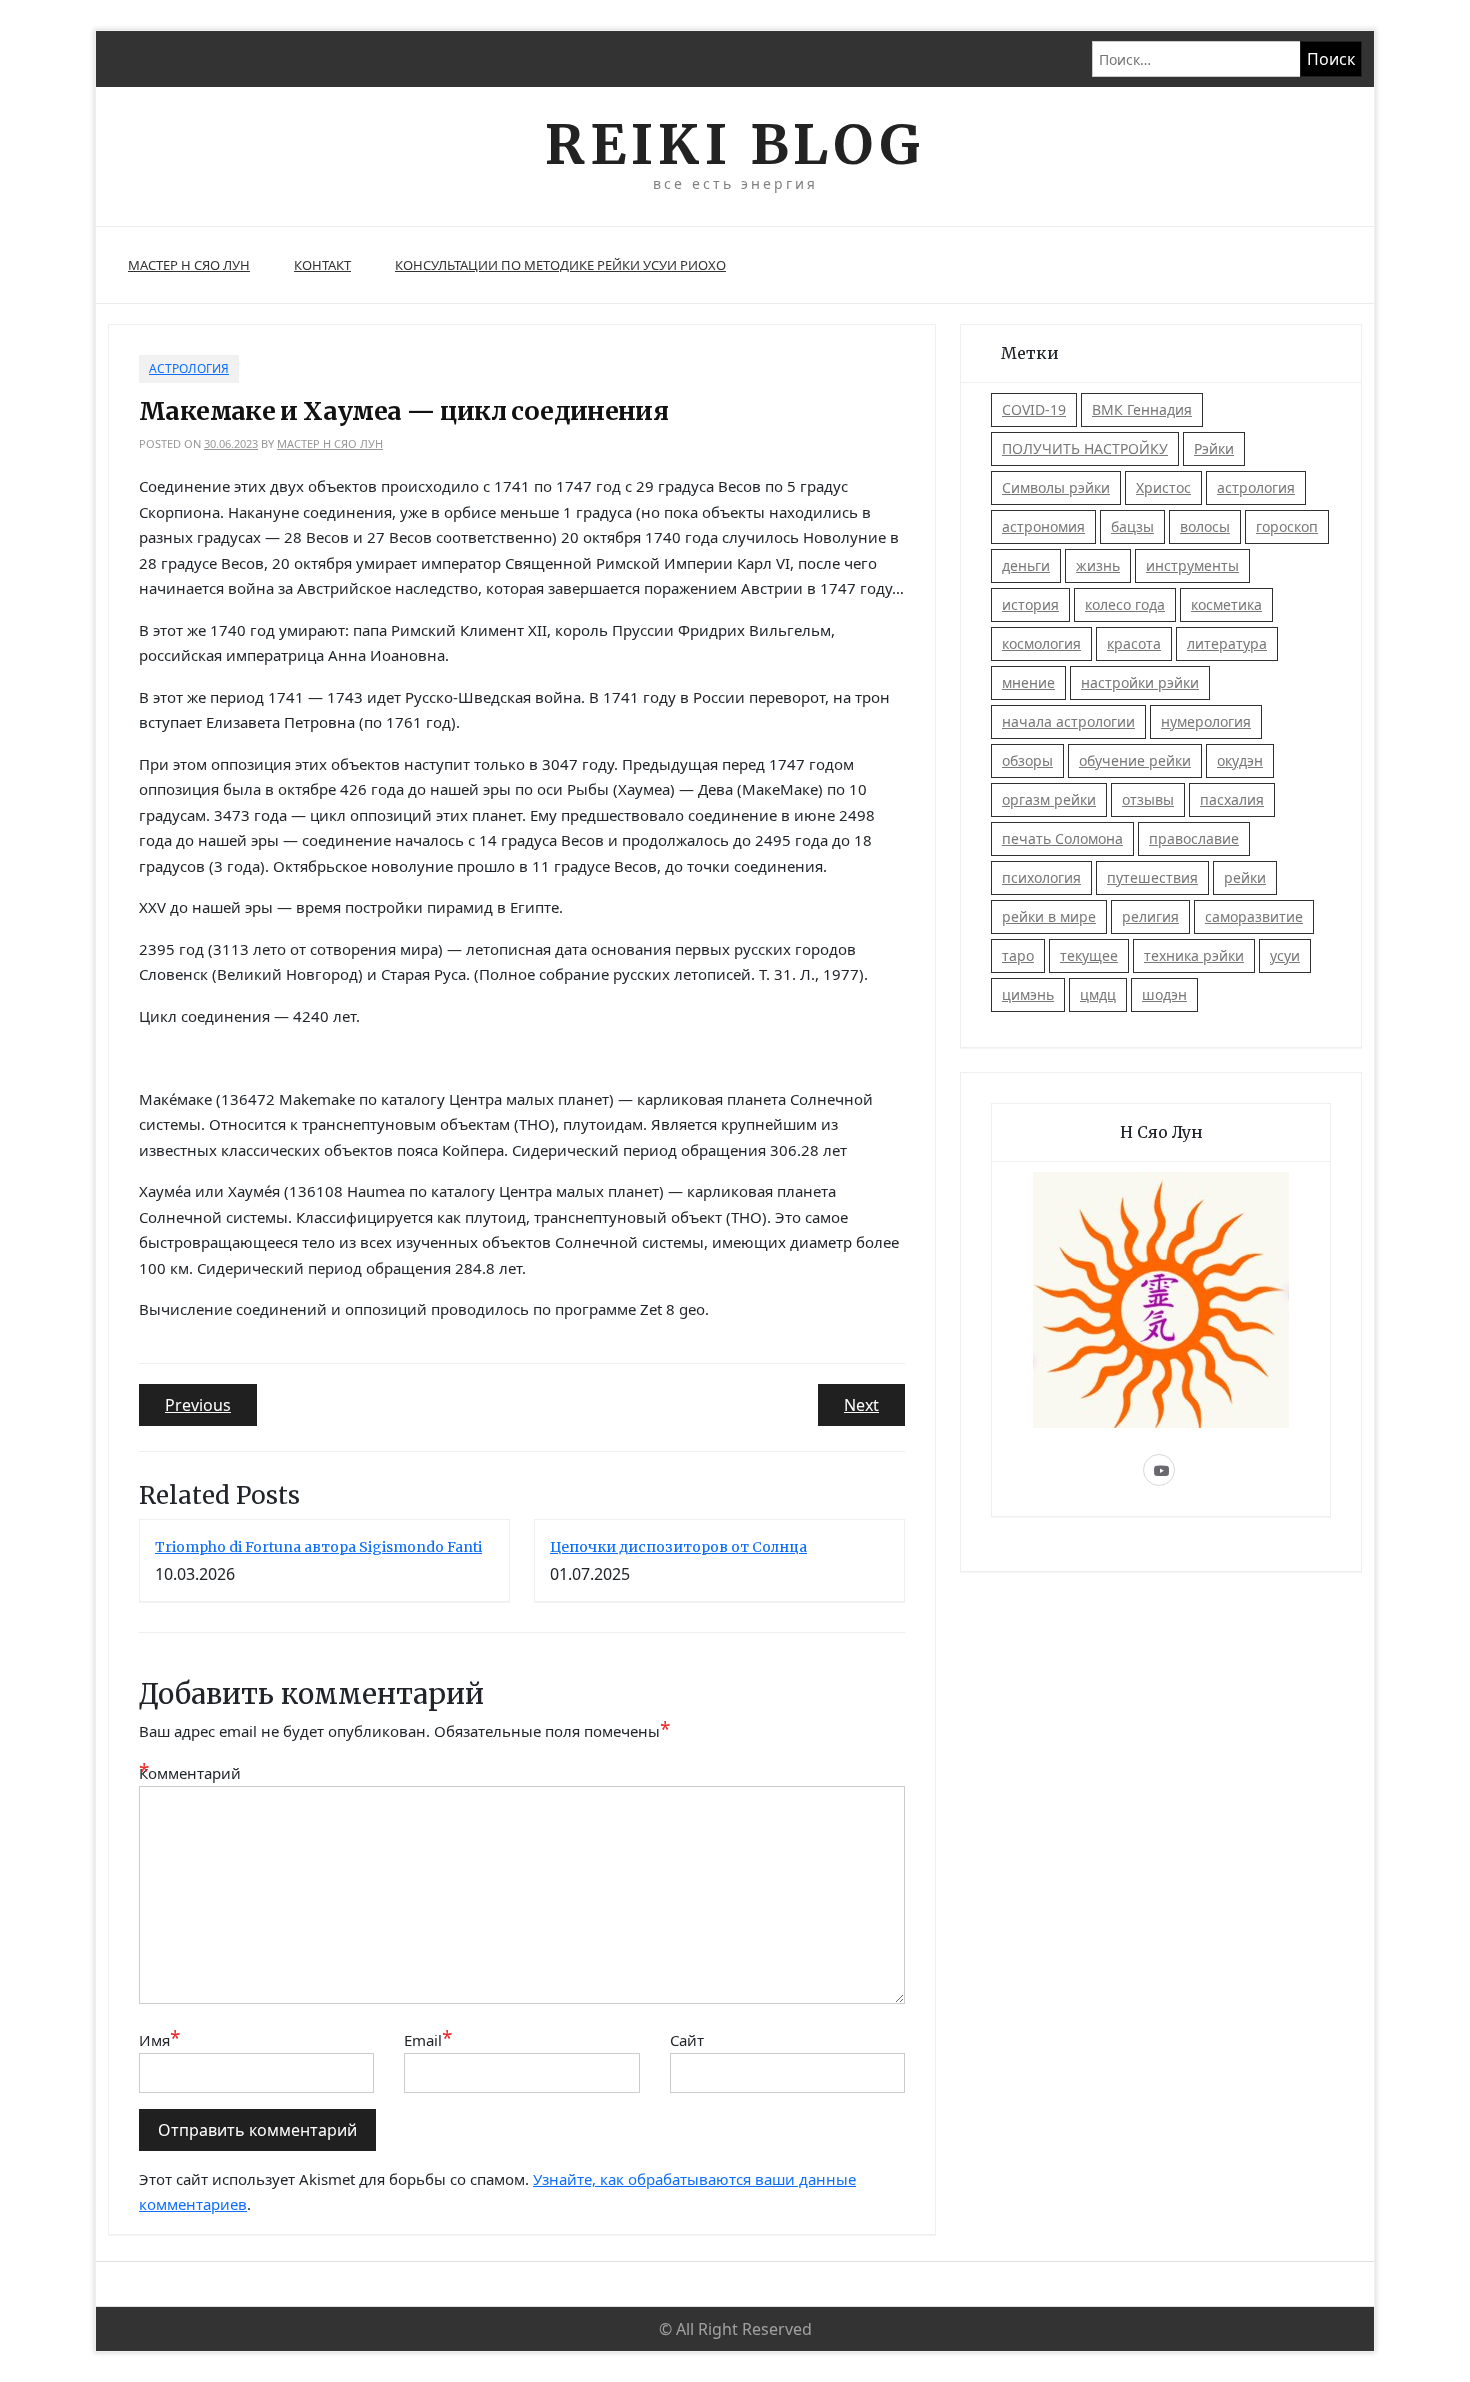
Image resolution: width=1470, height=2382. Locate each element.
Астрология (189, 368)
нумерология (1206, 721)
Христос (1163, 487)
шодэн (1164, 994)
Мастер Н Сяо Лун (189, 265)
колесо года (1125, 604)
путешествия (1152, 877)
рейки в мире (1049, 916)
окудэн (1240, 760)
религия (1150, 916)
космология (1041, 643)
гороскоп (1287, 526)
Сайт (687, 2040)
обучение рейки (1135, 760)
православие (1194, 838)
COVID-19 (1034, 409)
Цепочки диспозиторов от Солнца (678, 1547)
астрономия (1043, 526)
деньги (1026, 565)
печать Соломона (1062, 838)
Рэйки (1214, 448)
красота (1134, 643)
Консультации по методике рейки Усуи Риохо (560, 265)
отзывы (1148, 799)
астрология (1256, 487)
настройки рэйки (1140, 682)
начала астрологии (1068, 721)
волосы (1205, 526)
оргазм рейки (1049, 799)
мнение (1028, 682)
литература (1227, 643)
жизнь (1098, 565)
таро (1018, 955)
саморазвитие (1254, 916)
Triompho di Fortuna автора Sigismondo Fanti (318, 1547)
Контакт (322, 265)
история (1030, 604)
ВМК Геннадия (1142, 409)
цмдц (1098, 994)
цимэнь (1028, 994)
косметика (1226, 604)
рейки (1245, 877)
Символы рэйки (1056, 487)
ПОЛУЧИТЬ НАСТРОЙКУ (1085, 448)
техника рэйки (1194, 955)
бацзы (1132, 526)
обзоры (1027, 760)
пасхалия (1232, 799)
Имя (159, 2039)
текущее (1089, 955)
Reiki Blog (735, 144)
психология (1041, 877)
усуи (1285, 955)
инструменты (1192, 565)
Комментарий (189, 1772)
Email (428, 2039)
